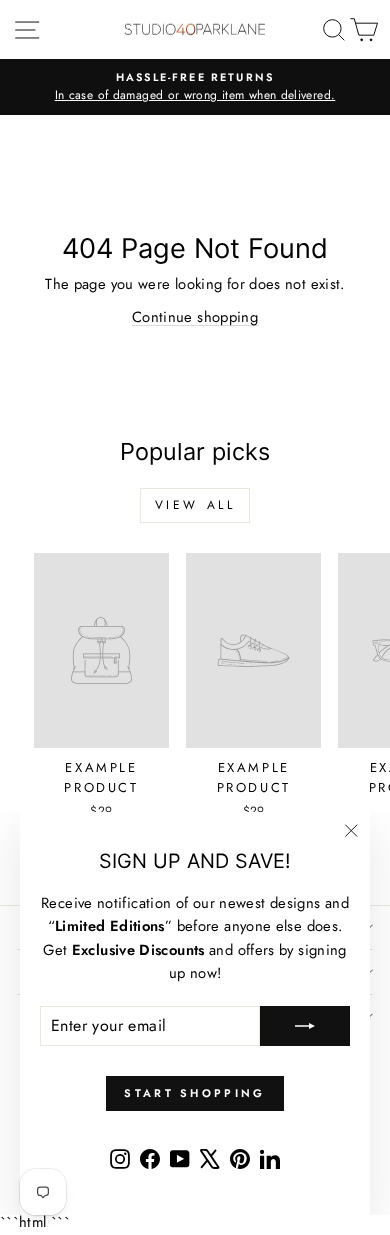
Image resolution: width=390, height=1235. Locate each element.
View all (195, 505)
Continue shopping (195, 317)
